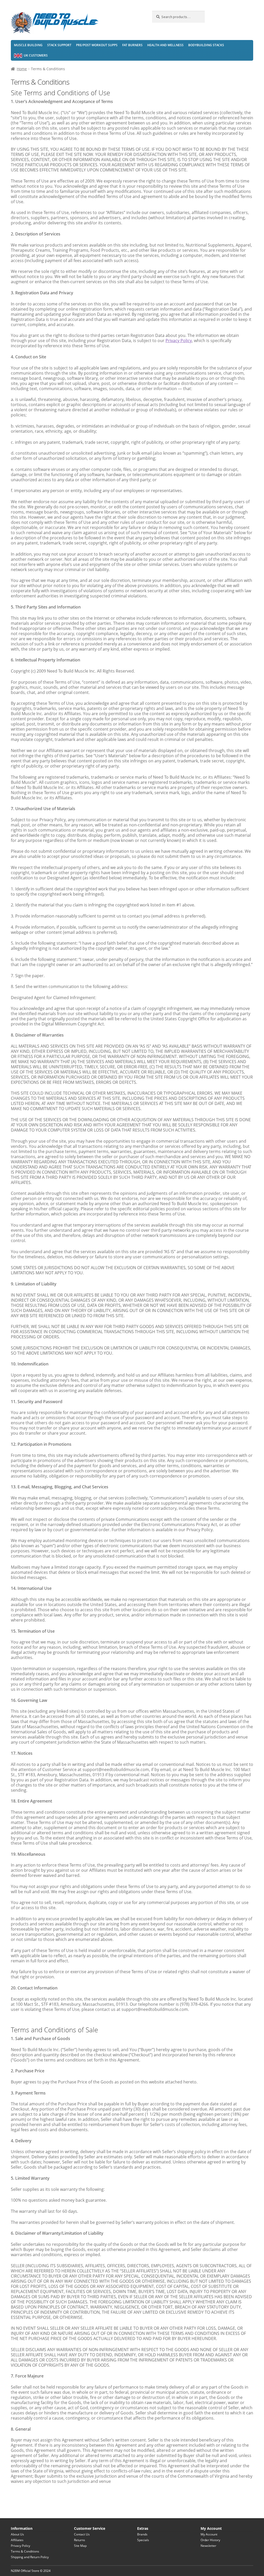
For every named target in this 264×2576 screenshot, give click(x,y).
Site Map (80, 2546)
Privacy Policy (179, 341)
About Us (17, 2534)
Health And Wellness (165, 45)
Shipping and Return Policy (30, 2557)
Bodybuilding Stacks (206, 45)
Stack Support (59, 45)
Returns (80, 2540)
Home (22, 69)
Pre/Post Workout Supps (97, 45)
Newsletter (208, 2546)
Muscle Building (28, 45)
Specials (143, 2540)
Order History (210, 2540)
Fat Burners (132, 45)
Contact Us (82, 2534)
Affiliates (17, 2540)
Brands (142, 2534)
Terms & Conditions (25, 2551)
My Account (209, 2534)
